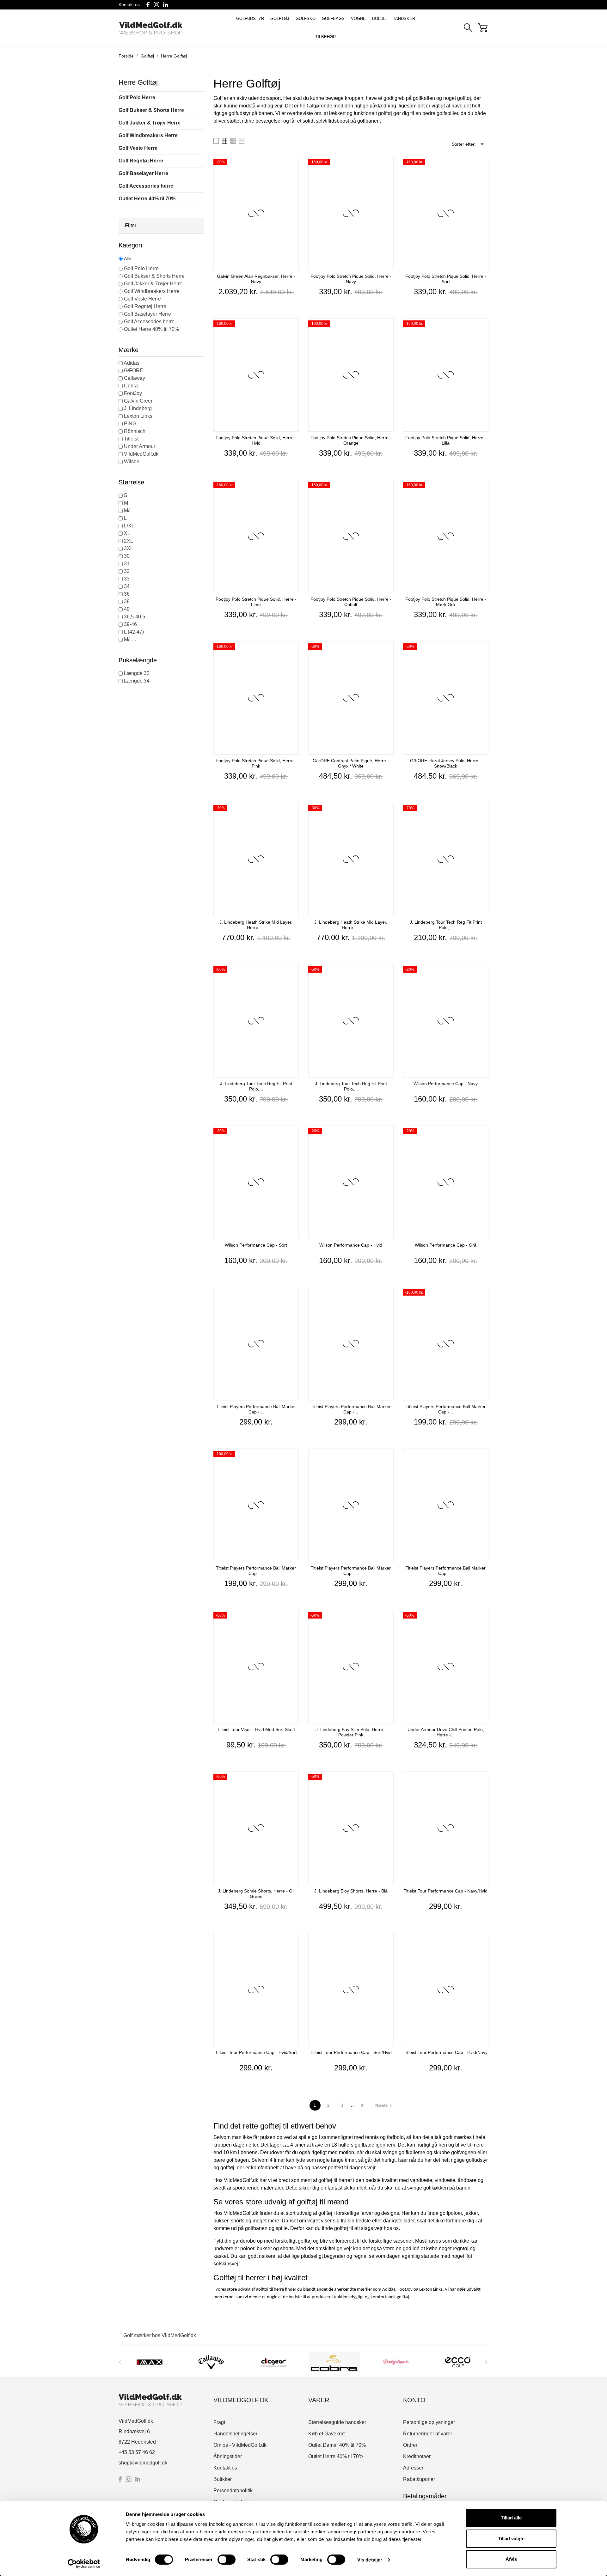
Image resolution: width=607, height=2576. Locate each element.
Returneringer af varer (428, 2434)
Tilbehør (325, 37)
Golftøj (280, 18)
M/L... (130, 639)
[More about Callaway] (211, 2362)
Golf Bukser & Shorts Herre (151, 110)
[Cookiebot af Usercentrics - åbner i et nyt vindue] (84, 2564)
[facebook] (148, 5)
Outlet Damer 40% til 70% (337, 2445)
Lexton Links (138, 416)
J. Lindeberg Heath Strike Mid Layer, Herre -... (256, 925)
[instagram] (156, 5)
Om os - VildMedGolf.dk (240, 2445)
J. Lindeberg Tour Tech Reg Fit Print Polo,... (446, 925)
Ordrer (410, 2445)
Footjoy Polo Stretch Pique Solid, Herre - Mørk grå (446, 602)
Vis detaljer (370, 2560)
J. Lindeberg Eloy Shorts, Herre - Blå (351, 1891)
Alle (128, 258)
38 (127, 601)
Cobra (131, 386)
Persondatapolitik (233, 2491)
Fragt (219, 2422)
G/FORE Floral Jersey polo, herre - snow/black (446, 763)
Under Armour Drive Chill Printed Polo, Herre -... (446, 1732)
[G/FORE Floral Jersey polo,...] (482, 649)
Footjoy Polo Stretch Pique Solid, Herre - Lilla (446, 440)
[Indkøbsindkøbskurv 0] (483, 28)
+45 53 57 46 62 (137, 2452)
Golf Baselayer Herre (143, 173)
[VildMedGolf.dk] (164, 28)
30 (127, 556)
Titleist (131, 439)
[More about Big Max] (150, 2362)
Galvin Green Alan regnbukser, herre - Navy (256, 279)
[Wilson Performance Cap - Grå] (482, 1133)
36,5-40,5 (135, 617)
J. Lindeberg (138, 408)
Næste (384, 2105)
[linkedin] (166, 5)
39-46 (130, 624)
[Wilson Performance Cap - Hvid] (387, 1133)
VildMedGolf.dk (141, 454)
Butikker (223, 2479)
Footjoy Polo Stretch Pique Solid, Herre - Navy (351, 279)
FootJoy (133, 393)
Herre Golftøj (138, 82)
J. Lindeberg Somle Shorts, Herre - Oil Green (256, 1894)
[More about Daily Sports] (396, 2362)
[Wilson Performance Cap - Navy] (482, 972)
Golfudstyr (250, 18)
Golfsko (306, 18)
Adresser (413, 2468)
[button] (161, 226)
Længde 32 (137, 673)
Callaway (135, 378)
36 (127, 594)
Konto (414, 2400)
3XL (129, 548)
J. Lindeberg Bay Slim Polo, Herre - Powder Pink (351, 1732)
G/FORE (134, 371)
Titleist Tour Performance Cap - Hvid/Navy (446, 2052)
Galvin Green (139, 401)
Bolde (379, 18)
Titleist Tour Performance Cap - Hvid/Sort (256, 2052)
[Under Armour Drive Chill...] (482, 1618)
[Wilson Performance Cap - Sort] (292, 1133)
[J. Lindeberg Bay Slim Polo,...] (387, 1618)
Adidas (132, 363)
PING (130, 424)
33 (127, 579)
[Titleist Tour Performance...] (482, 1779)
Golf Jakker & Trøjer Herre (150, 123)
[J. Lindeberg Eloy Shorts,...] (387, 1779)
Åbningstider (228, 2456)
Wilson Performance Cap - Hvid (351, 1245)
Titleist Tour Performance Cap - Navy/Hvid (446, 1891)
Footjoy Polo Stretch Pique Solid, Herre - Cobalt (351, 602)
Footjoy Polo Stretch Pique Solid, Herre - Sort (446, 279)
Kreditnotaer (417, 2456)
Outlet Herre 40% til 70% (147, 199)
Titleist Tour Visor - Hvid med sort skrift (256, 1729)
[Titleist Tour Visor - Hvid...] (292, 1618)
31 (127, 564)
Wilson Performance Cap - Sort (256, 1245)
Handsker (404, 18)
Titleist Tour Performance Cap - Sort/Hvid (351, 2052)
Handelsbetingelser (235, 2434)
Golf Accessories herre (146, 186)
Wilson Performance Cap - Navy (446, 1084)
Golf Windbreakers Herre (148, 135)
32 (127, 571)
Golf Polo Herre (137, 97)
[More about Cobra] (334, 2362)
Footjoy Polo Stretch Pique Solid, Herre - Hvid (256, 440)
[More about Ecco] (458, 2362)
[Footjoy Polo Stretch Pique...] (387, 164)
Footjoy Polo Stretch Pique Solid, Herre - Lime (256, 602)
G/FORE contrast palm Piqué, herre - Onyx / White (351, 763)
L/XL (129, 526)
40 (127, 609)
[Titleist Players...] (292, 1295)
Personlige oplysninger (429, 2422)
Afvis (511, 2559)
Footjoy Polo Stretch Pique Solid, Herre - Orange (351, 440)
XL (127, 533)
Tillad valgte (511, 2539)
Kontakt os (129, 4)
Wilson (132, 462)
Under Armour (140, 446)
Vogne (358, 18)
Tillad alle (511, 2518)
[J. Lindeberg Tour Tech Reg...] (482, 810)
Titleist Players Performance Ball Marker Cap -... (256, 1409)
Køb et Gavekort (326, 2434)
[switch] (227, 2560)
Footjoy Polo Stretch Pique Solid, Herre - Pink (256, 763)
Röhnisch (135, 431)
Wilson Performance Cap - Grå (446, 1245)
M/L (128, 510)
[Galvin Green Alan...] (292, 164)
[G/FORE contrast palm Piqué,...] (387, 649)
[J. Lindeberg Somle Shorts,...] (292, 1779)
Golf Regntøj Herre (141, 161)
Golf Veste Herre (138, 148)
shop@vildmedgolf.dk (143, 2463)
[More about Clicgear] (273, 2362)
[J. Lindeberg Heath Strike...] (292, 810)
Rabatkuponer (419, 2479)
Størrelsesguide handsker (337, 2422)
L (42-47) (134, 632)
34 (127, 586)
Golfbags (333, 18)
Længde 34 (137, 681)
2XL (129, 541)
